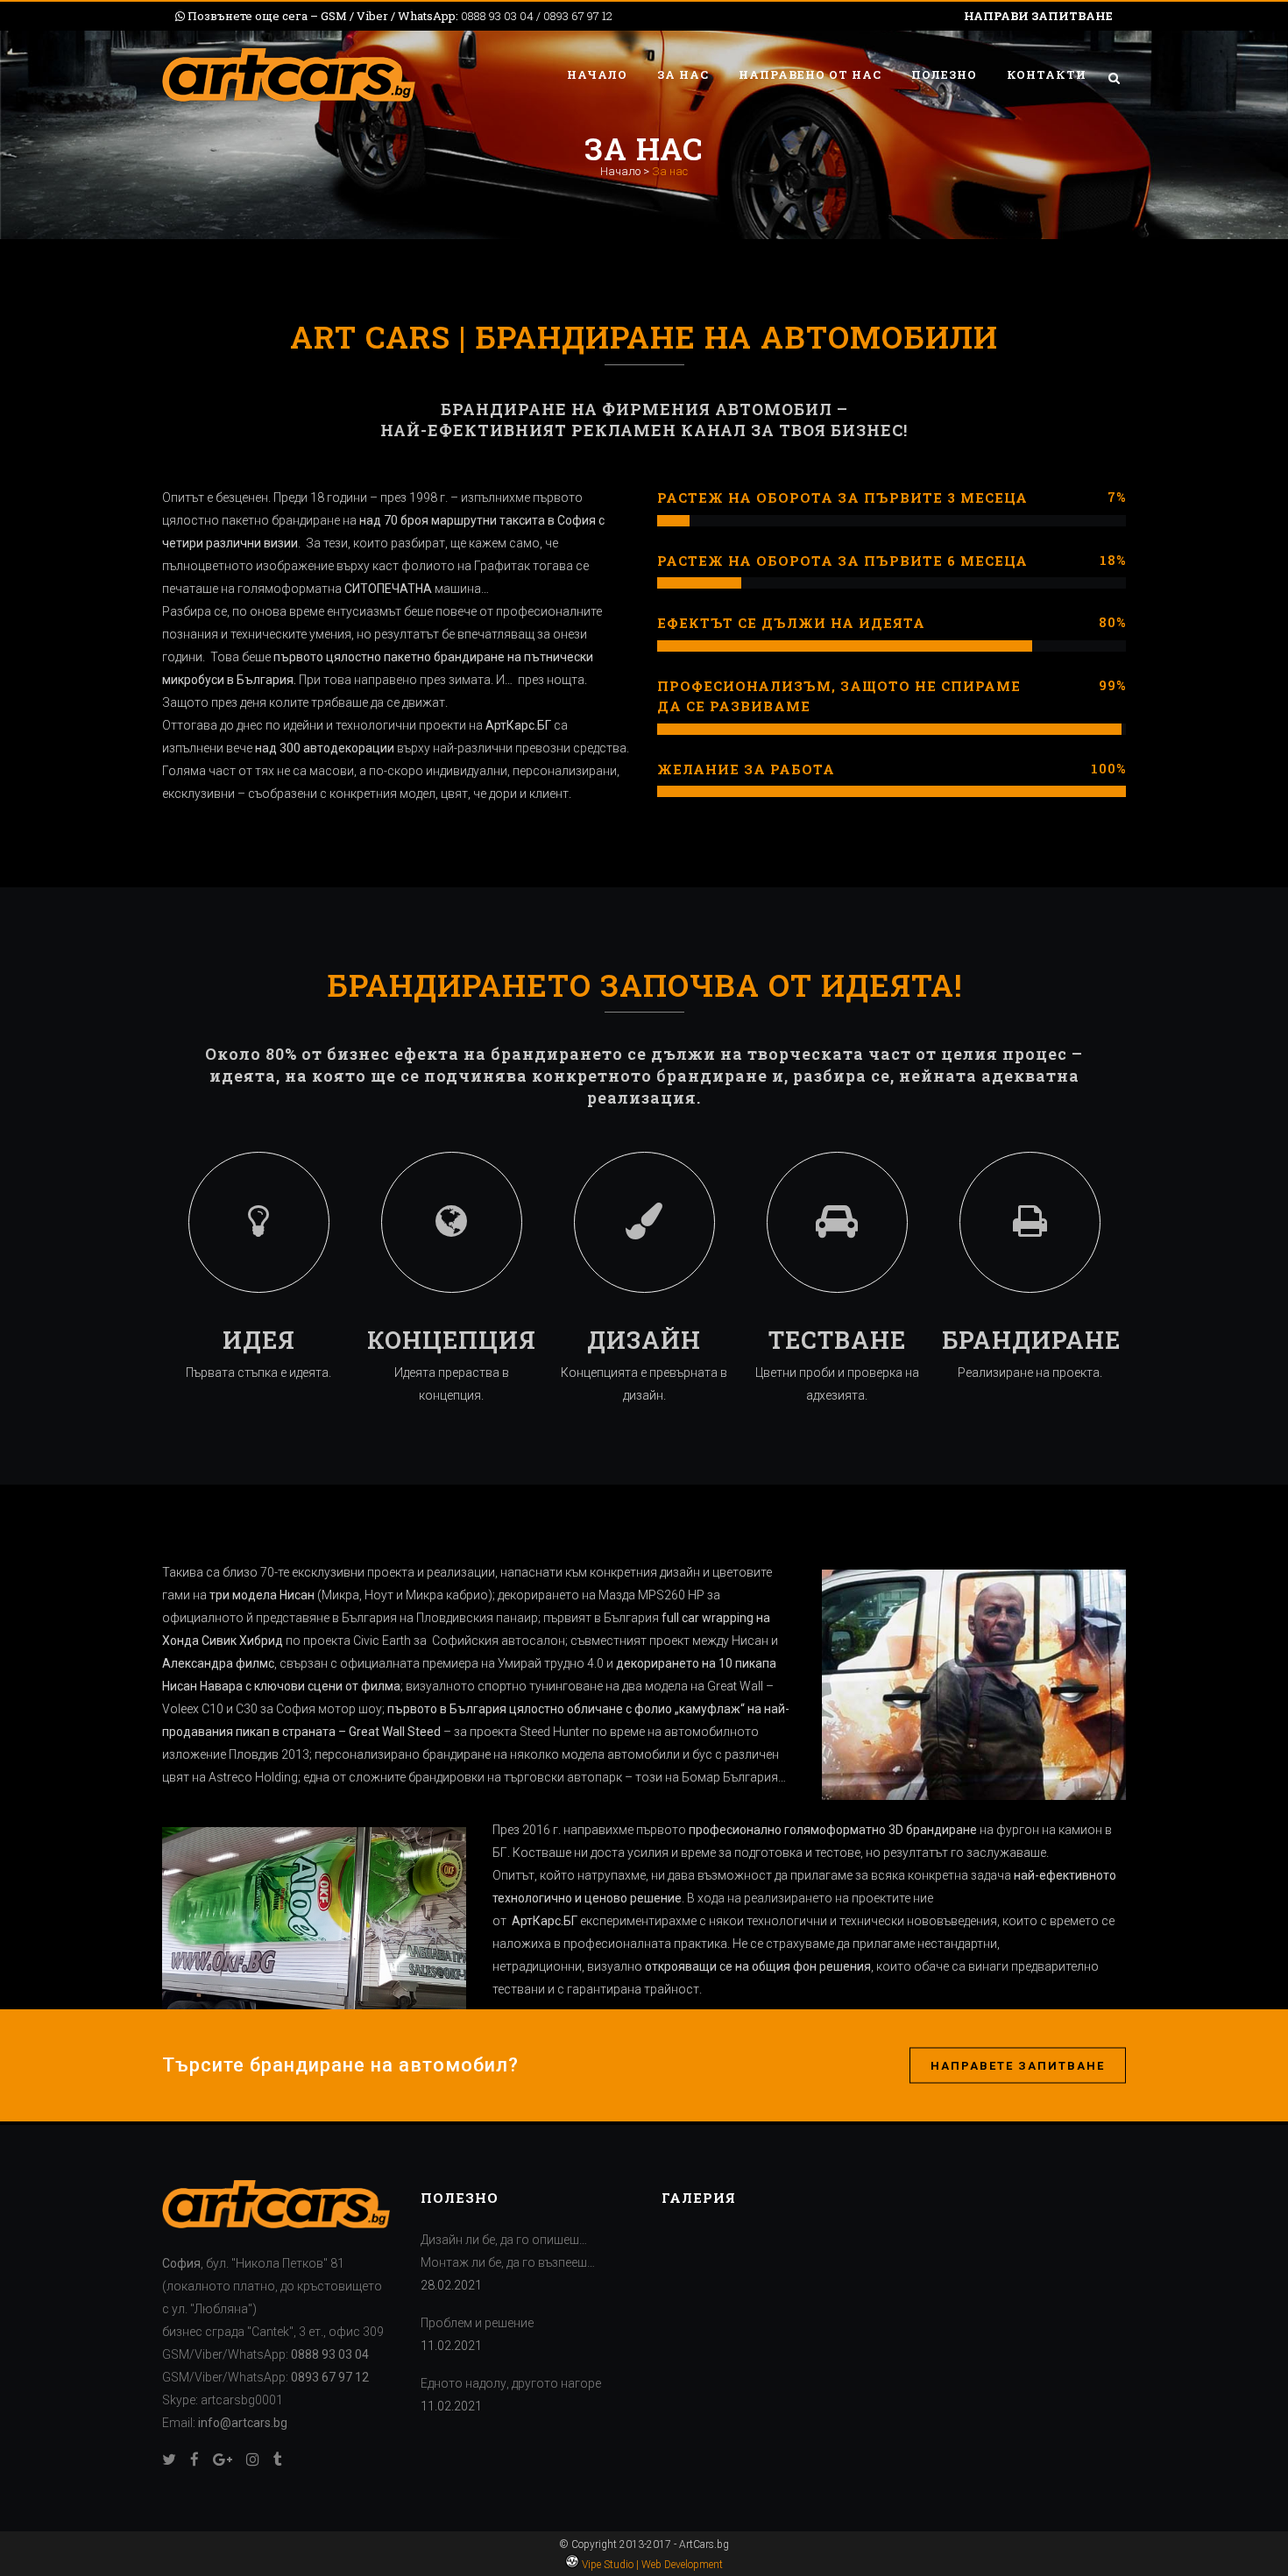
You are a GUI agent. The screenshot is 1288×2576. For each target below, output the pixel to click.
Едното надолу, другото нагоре (511, 2383)
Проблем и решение (477, 2323)
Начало (620, 171)
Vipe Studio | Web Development (651, 2565)
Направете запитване (1018, 2065)
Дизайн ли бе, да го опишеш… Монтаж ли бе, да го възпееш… (508, 2251)
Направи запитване (1038, 16)
